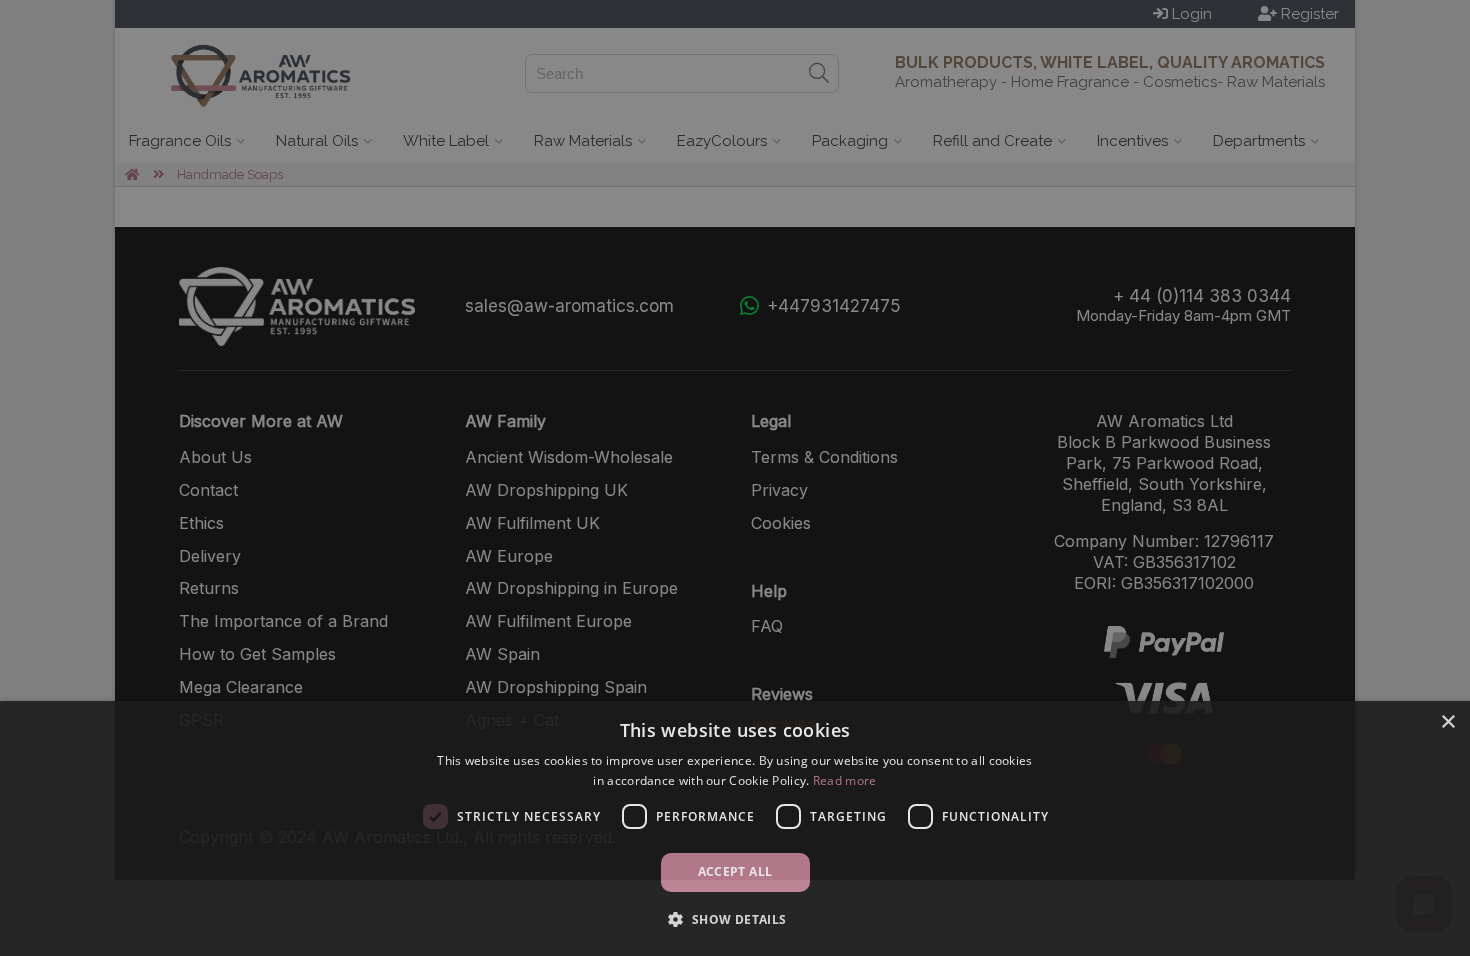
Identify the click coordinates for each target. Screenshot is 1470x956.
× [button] (1447, 722)
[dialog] (735, 828)
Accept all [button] (735, 871)
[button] (734, 919)
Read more (845, 780)
